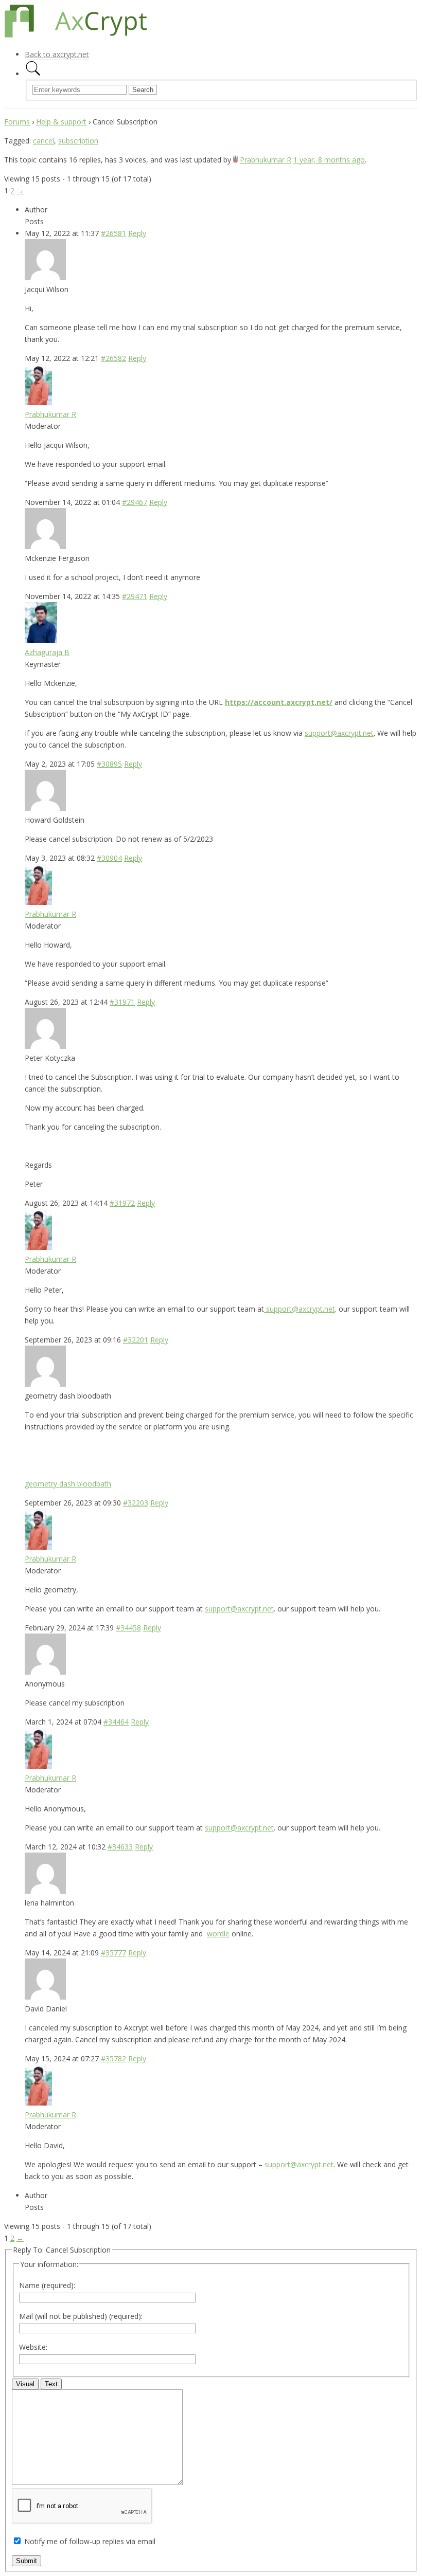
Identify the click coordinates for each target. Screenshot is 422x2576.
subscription (78, 141)
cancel (43, 141)
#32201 (136, 1340)
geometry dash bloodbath (68, 1484)
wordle (218, 1934)
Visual (25, 2384)
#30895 (109, 764)
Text (51, 2384)
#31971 (122, 1002)
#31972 (122, 1203)
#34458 (128, 1628)
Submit (27, 2561)
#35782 (113, 2058)
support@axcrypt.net (339, 733)
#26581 (113, 233)
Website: (33, 2347)
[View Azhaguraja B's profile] (41, 640)
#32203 (136, 1503)
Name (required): (47, 2285)
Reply (137, 233)
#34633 (120, 1847)
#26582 (113, 358)
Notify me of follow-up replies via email (90, 2541)
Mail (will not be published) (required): (81, 2316)
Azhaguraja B (47, 652)
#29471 (135, 596)
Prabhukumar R (266, 160)
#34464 (116, 1722)
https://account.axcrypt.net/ (279, 702)
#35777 (113, 1953)
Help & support (61, 122)
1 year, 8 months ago (329, 160)
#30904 (109, 858)
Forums (17, 122)
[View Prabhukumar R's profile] (235, 160)
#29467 (135, 502)
